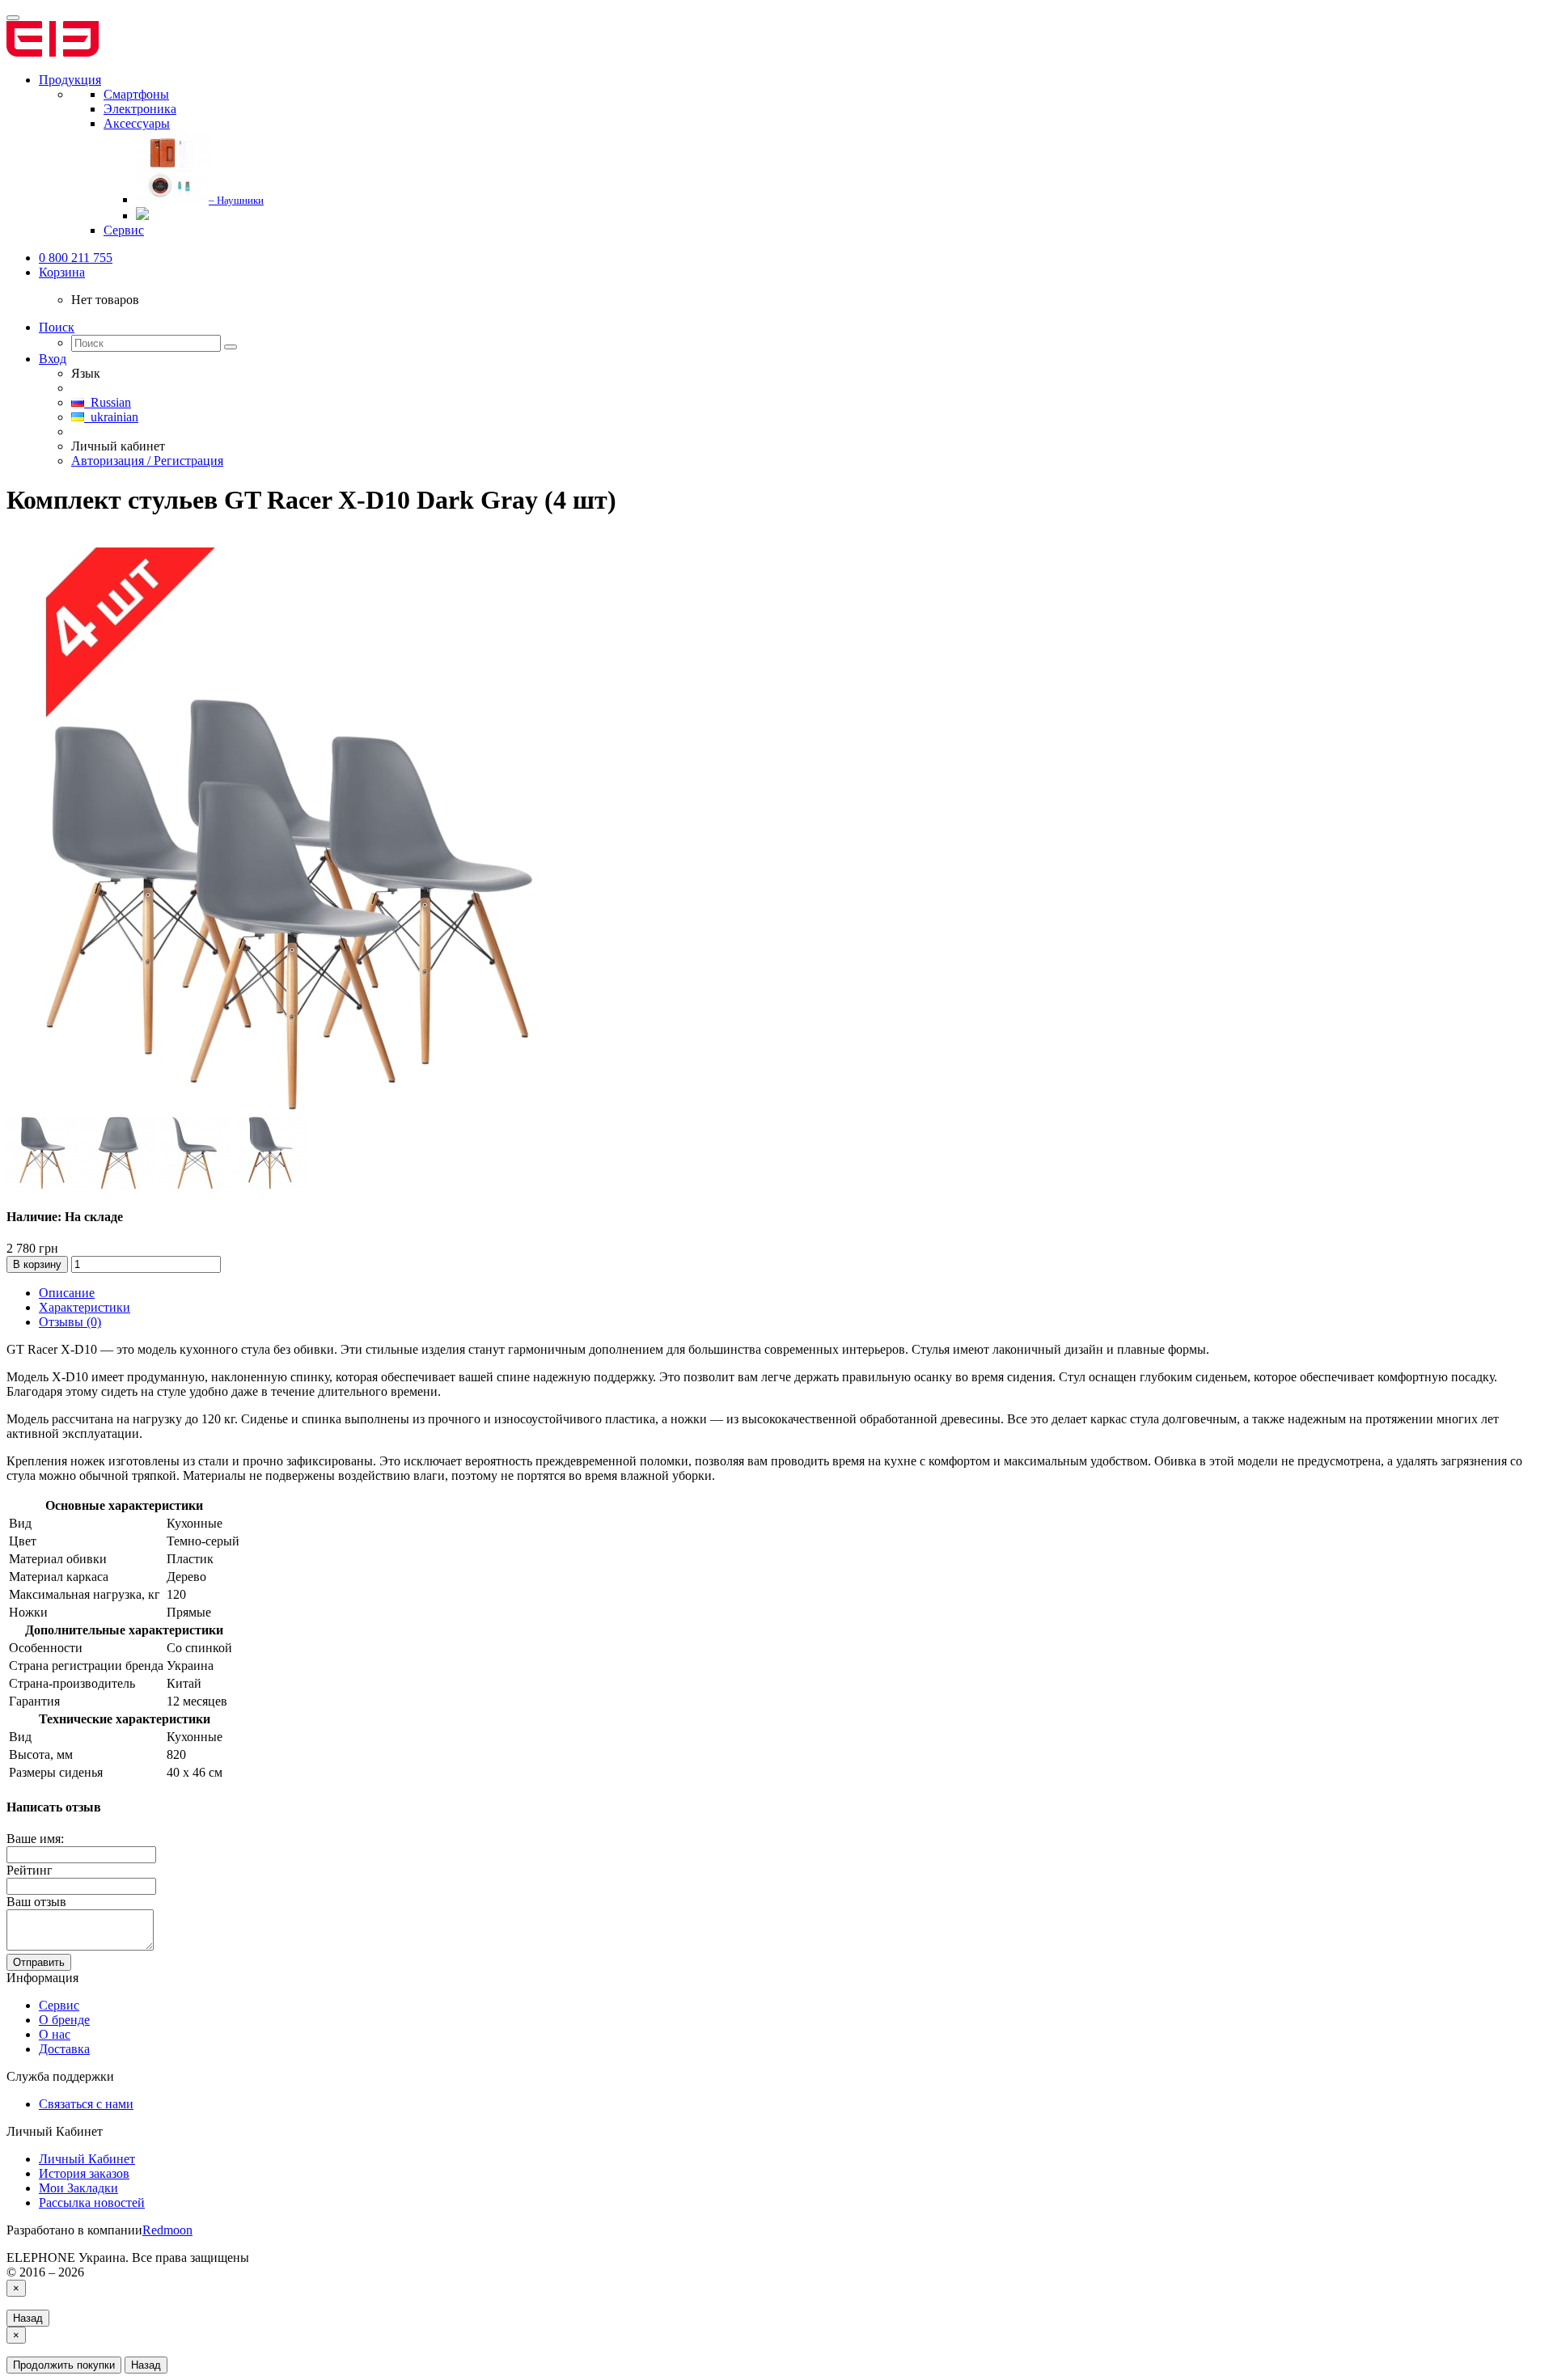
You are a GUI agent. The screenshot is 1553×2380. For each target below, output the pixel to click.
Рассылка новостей (92, 2202)
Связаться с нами (86, 2104)
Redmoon (167, 2230)
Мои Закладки (78, 2188)
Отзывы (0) (70, 1322)
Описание (67, 1293)
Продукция (70, 80)
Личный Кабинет (87, 2159)
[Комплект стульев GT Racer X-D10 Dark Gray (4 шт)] (290, 1109)
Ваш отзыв (36, 1902)
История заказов (84, 2173)
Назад (28, 2318)
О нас (55, 2034)
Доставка (64, 2049)
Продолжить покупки (64, 2365)
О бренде (64, 2020)
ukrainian (111, 417)
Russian (108, 402)
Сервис (59, 2005)
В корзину (37, 1264)
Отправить (39, 1962)
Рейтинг (30, 1870)
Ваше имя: (35, 1839)
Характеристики (85, 1307)
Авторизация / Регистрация (147, 461)
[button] (62, 272)
